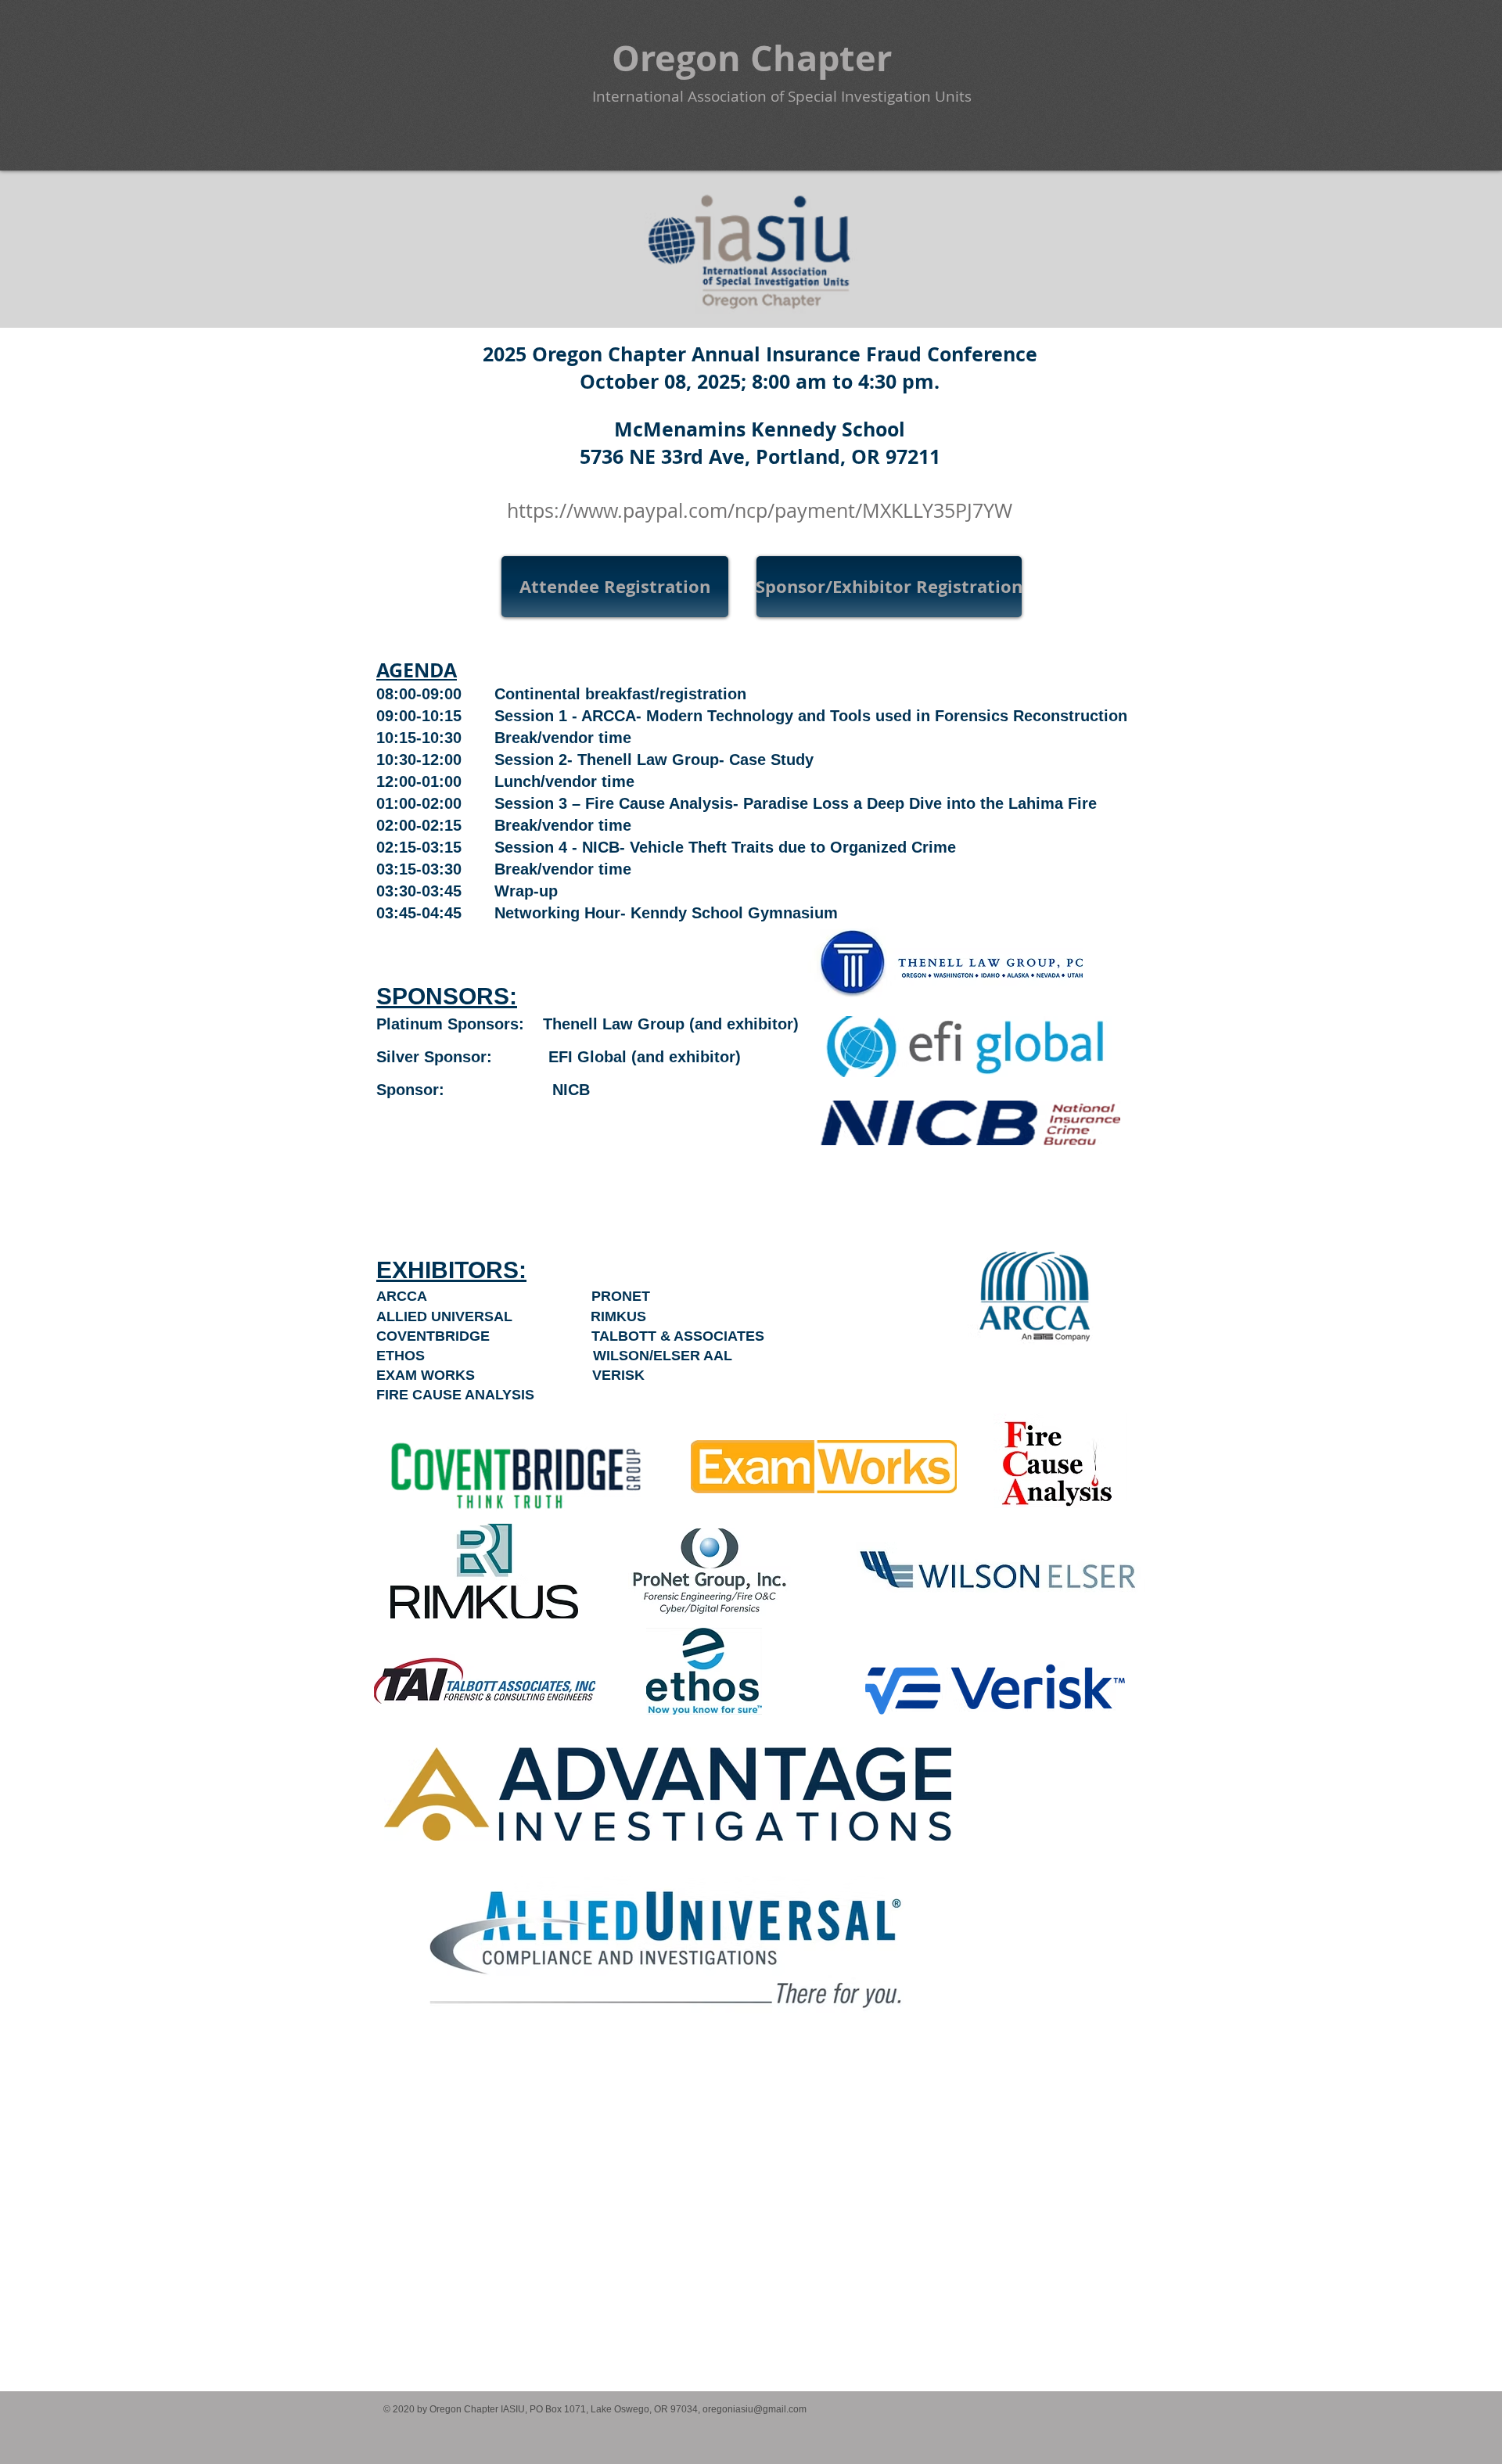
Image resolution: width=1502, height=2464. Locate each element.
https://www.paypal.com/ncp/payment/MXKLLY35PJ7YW (760, 510)
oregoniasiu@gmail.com (755, 2409)
